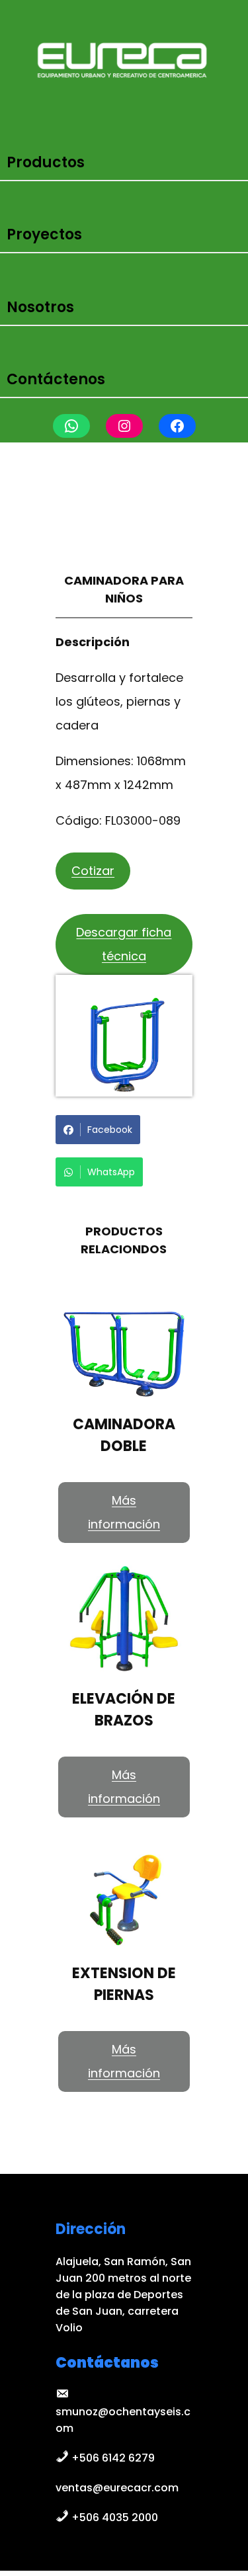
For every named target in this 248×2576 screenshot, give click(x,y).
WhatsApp (111, 1172)
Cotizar (93, 871)
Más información (124, 1512)
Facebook (110, 1130)
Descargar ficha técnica (124, 944)
